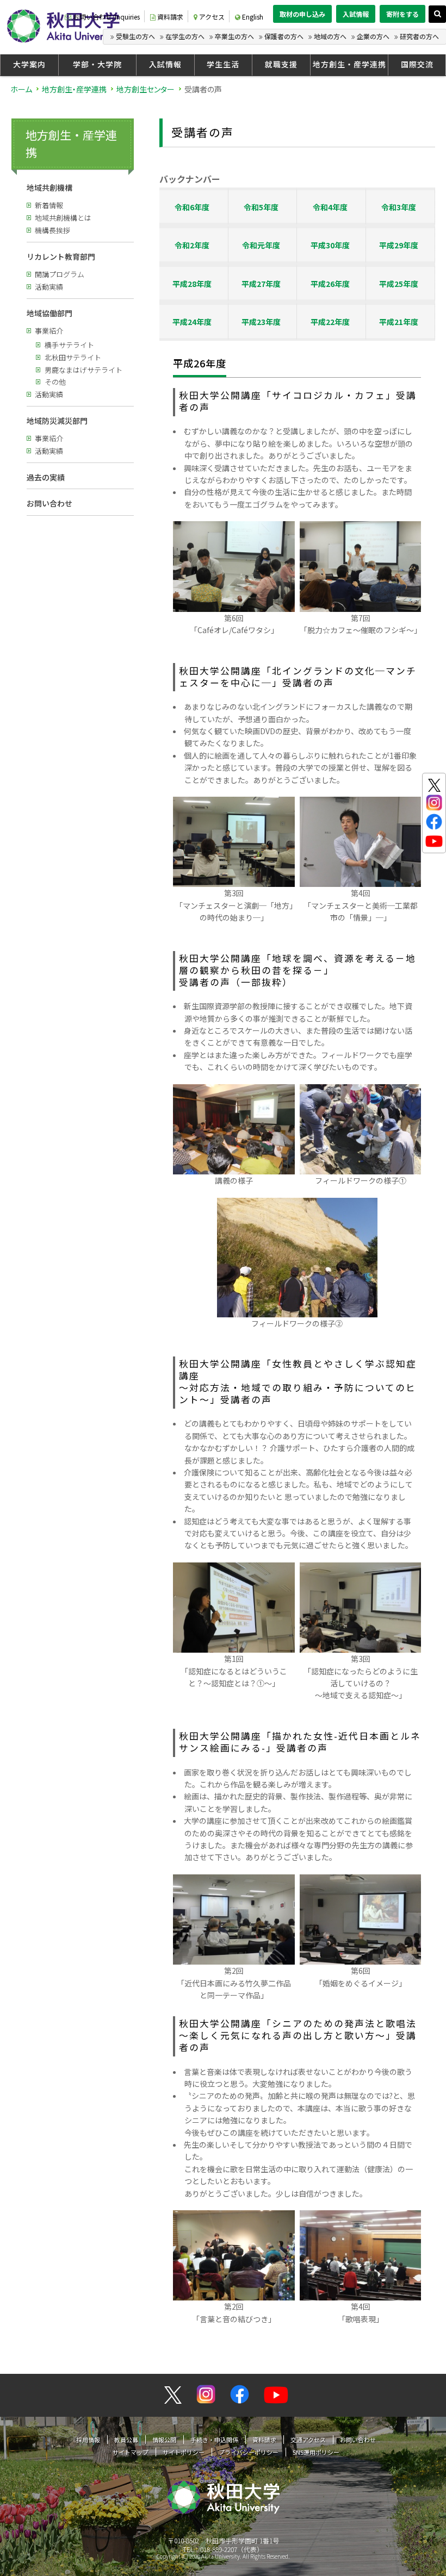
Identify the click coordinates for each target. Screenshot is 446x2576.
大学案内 (29, 64)
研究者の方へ (419, 36)
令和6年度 (192, 207)
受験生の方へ (135, 36)
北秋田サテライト (73, 357)
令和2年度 (192, 245)
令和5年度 (261, 207)
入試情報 (356, 14)
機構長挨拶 (52, 230)
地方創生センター (145, 89)
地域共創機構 (49, 187)
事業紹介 (49, 331)
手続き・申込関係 (214, 2440)
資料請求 (170, 17)
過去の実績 (46, 477)
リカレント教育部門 (61, 257)
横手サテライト (69, 345)
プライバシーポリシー (249, 2452)
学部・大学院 (97, 64)
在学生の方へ (185, 36)
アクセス (212, 17)
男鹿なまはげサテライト (83, 370)
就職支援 (281, 64)
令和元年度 (261, 245)
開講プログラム (60, 274)
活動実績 (49, 287)
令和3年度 (399, 207)
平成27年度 (261, 284)
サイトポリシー (184, 2452)
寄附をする (402, 14)
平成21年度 (399, 322)
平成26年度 (330, 284)
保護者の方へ (284, 36)
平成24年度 (192, 322)
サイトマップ (131, 2452)
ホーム (21, 89)
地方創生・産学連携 (349, 64)
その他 (55, 382)
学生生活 (223, 64)
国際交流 (417, 64)
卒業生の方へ (234, 36)
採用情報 (88, 2440)
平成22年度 (330, 322)
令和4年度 (330, 207)
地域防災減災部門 (57, 421)
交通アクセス (308, 2440)
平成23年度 (261, 322)
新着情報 (49, 205)
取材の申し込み (302, 14)
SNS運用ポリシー (316, 2452)
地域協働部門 (49, 313)
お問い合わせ (49, 503)
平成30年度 (330, 245)
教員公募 (126, 2440)
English (253, 17)
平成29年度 (399, 245)
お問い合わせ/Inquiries (106, 17)
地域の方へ (330, 36)
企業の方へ (373, 36)
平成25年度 (399, 284)
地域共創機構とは (63, 218)
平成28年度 (192, 284)
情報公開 (164, 2440)
